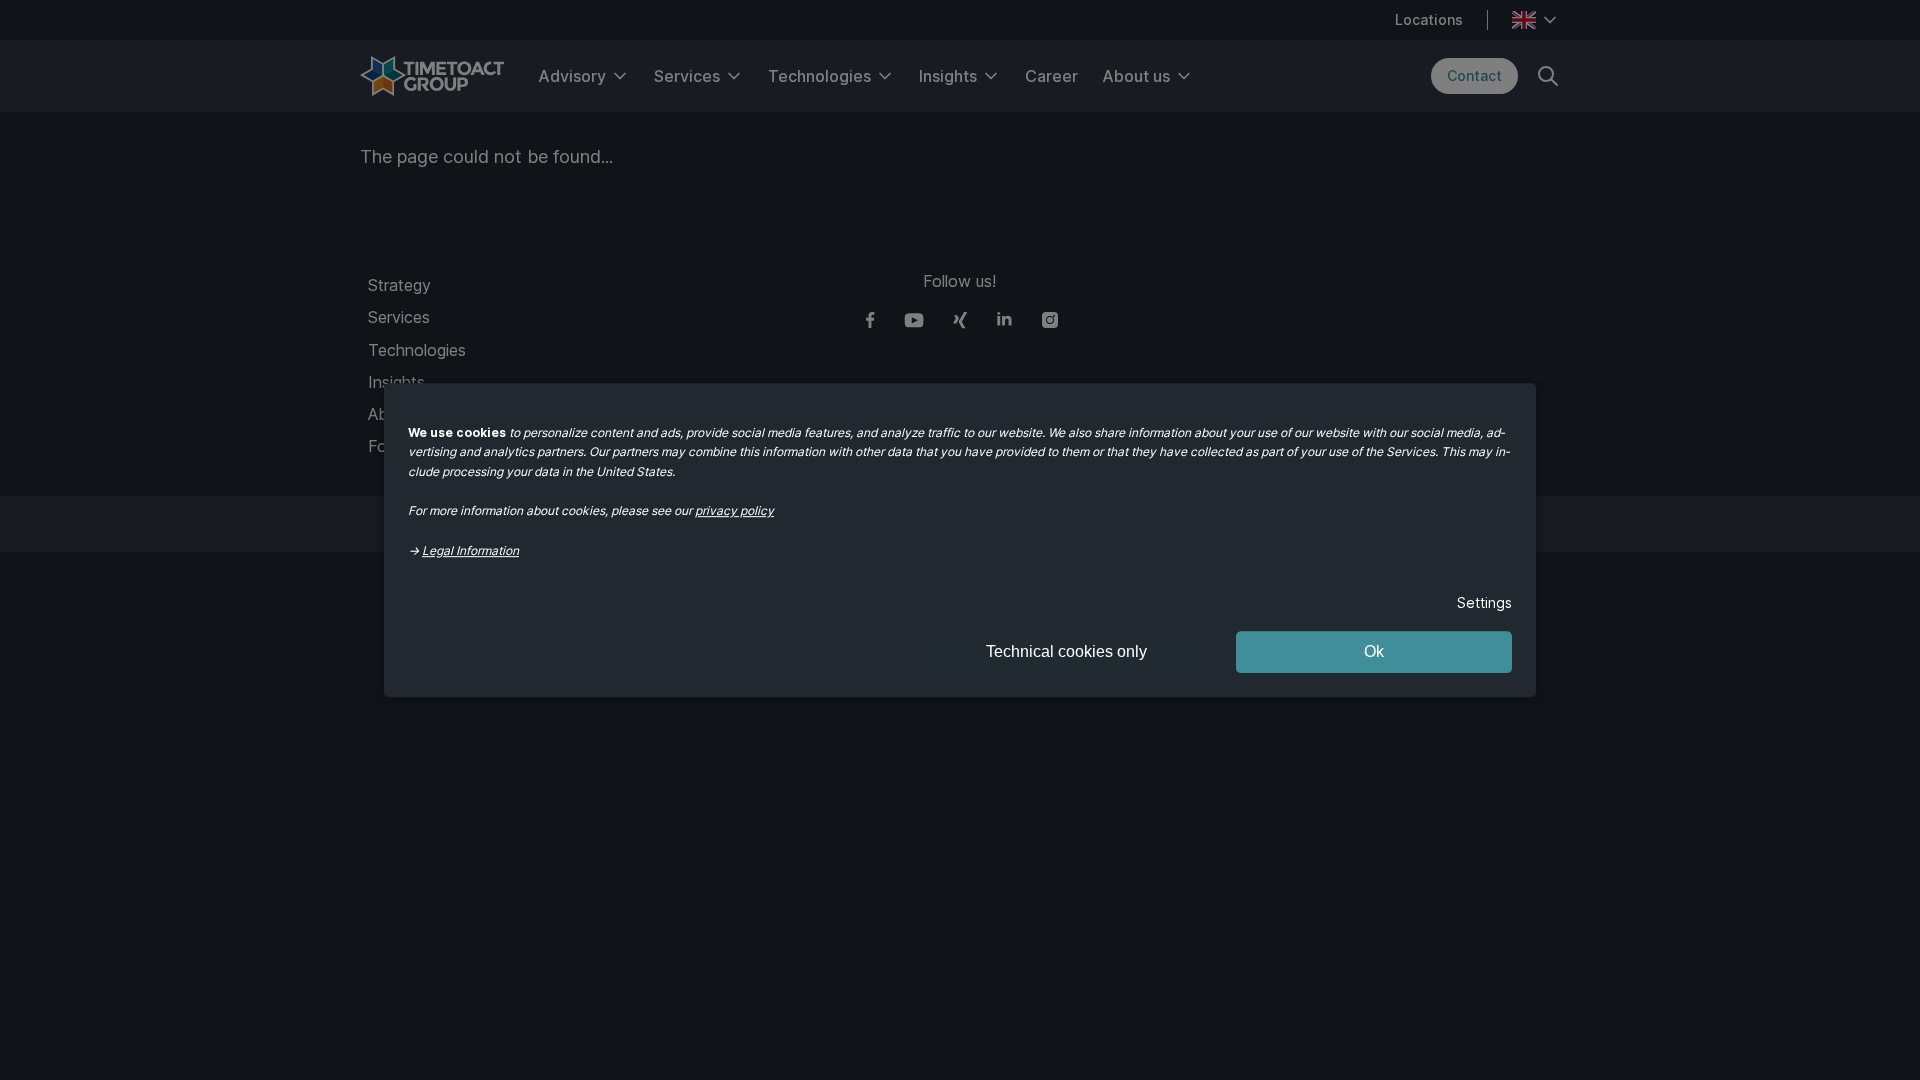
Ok (1374, 651)
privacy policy (734, 510)
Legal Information (470, 550)
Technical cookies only (1066, 651)
